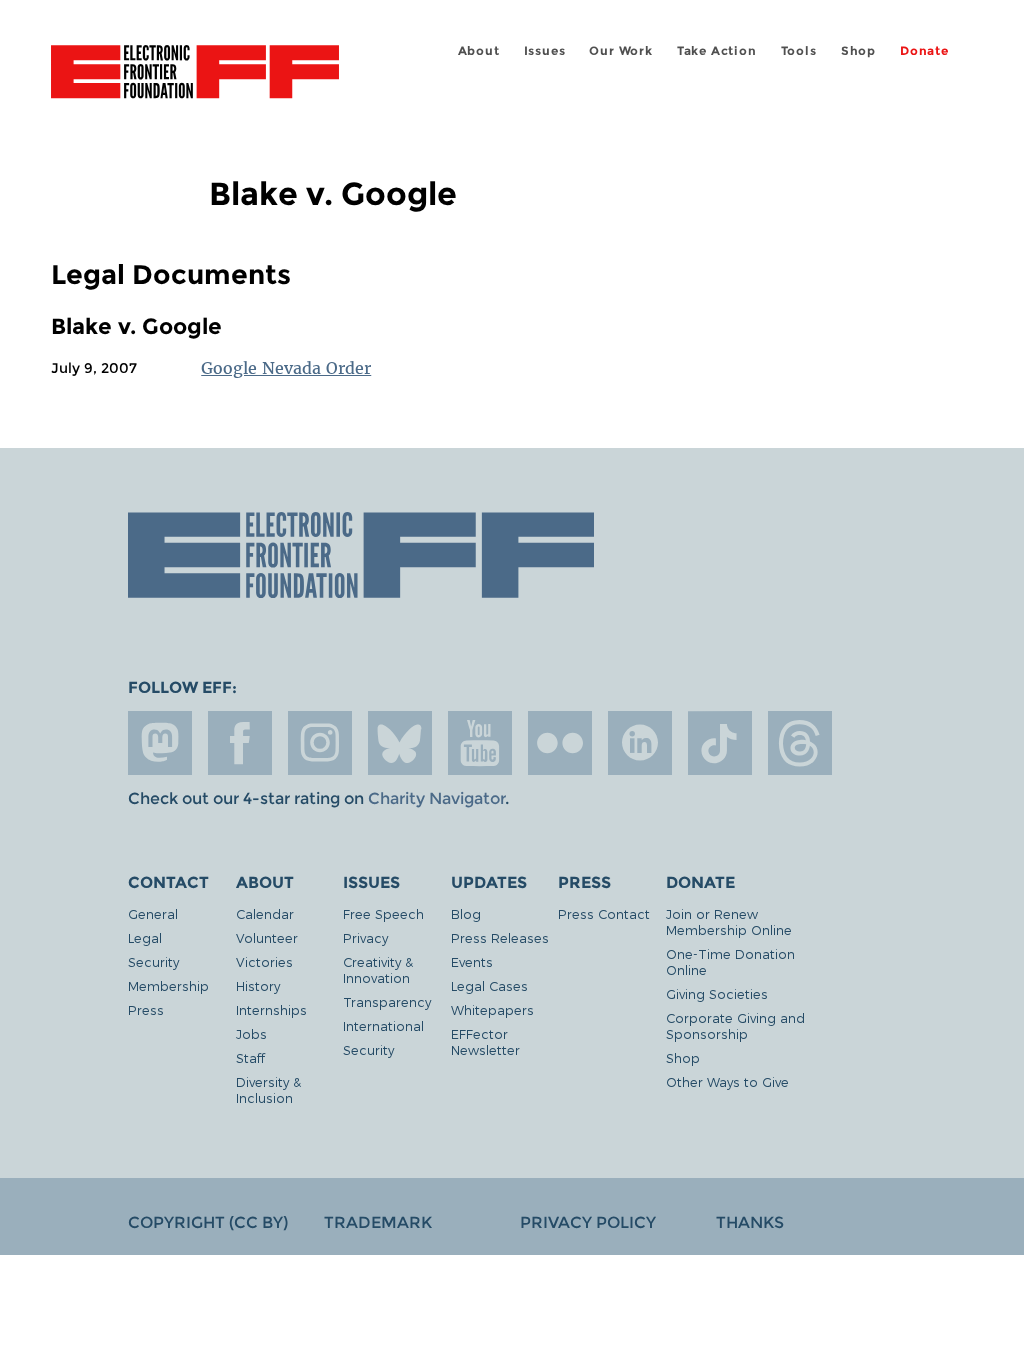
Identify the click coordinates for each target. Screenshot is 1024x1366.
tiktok (720, 743)
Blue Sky (400, 743)
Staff (250, 1057)
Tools (799, 50)
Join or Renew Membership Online (729, 921)
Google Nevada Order (286, 368)
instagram (320, 743)
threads (800, 743)
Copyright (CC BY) (208, 1222)
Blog (466, 913)
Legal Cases (489, 985)
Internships (271, 1009)
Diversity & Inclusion (268, 1089)
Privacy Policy (588, 1222)
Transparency (387, 1001)
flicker (560, 743)
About (479, 50)
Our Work (620, 50)
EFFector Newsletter (485, 1041)
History (258, 985)
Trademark (378, 1222)
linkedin (640, 743)
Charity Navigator (436, 798)
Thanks (750, 1222)
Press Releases (500, 937)
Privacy (365, 937)
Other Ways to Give (727, 1081)
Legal (145, 937)
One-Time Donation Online (730, 961)
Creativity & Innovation (378, 969)
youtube (480, 743)
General (153, 913)
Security (153, 961)
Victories (264, 961)
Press (146, 1009)
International (383, 1025)
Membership (168, 985)
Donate (924, 50)
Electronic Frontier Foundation (195, 75)
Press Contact (604, 913)
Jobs (251, 1033)
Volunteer (267, 937)
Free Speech (383, 913)
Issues (545, 50)
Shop (858, 50)
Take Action (717, 50)
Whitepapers (492, 1009)
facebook (240, 743)
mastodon (160, 743)
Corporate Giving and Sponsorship (735, 1025)
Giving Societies (717, 993)
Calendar (265, 913)
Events (472, 961)
